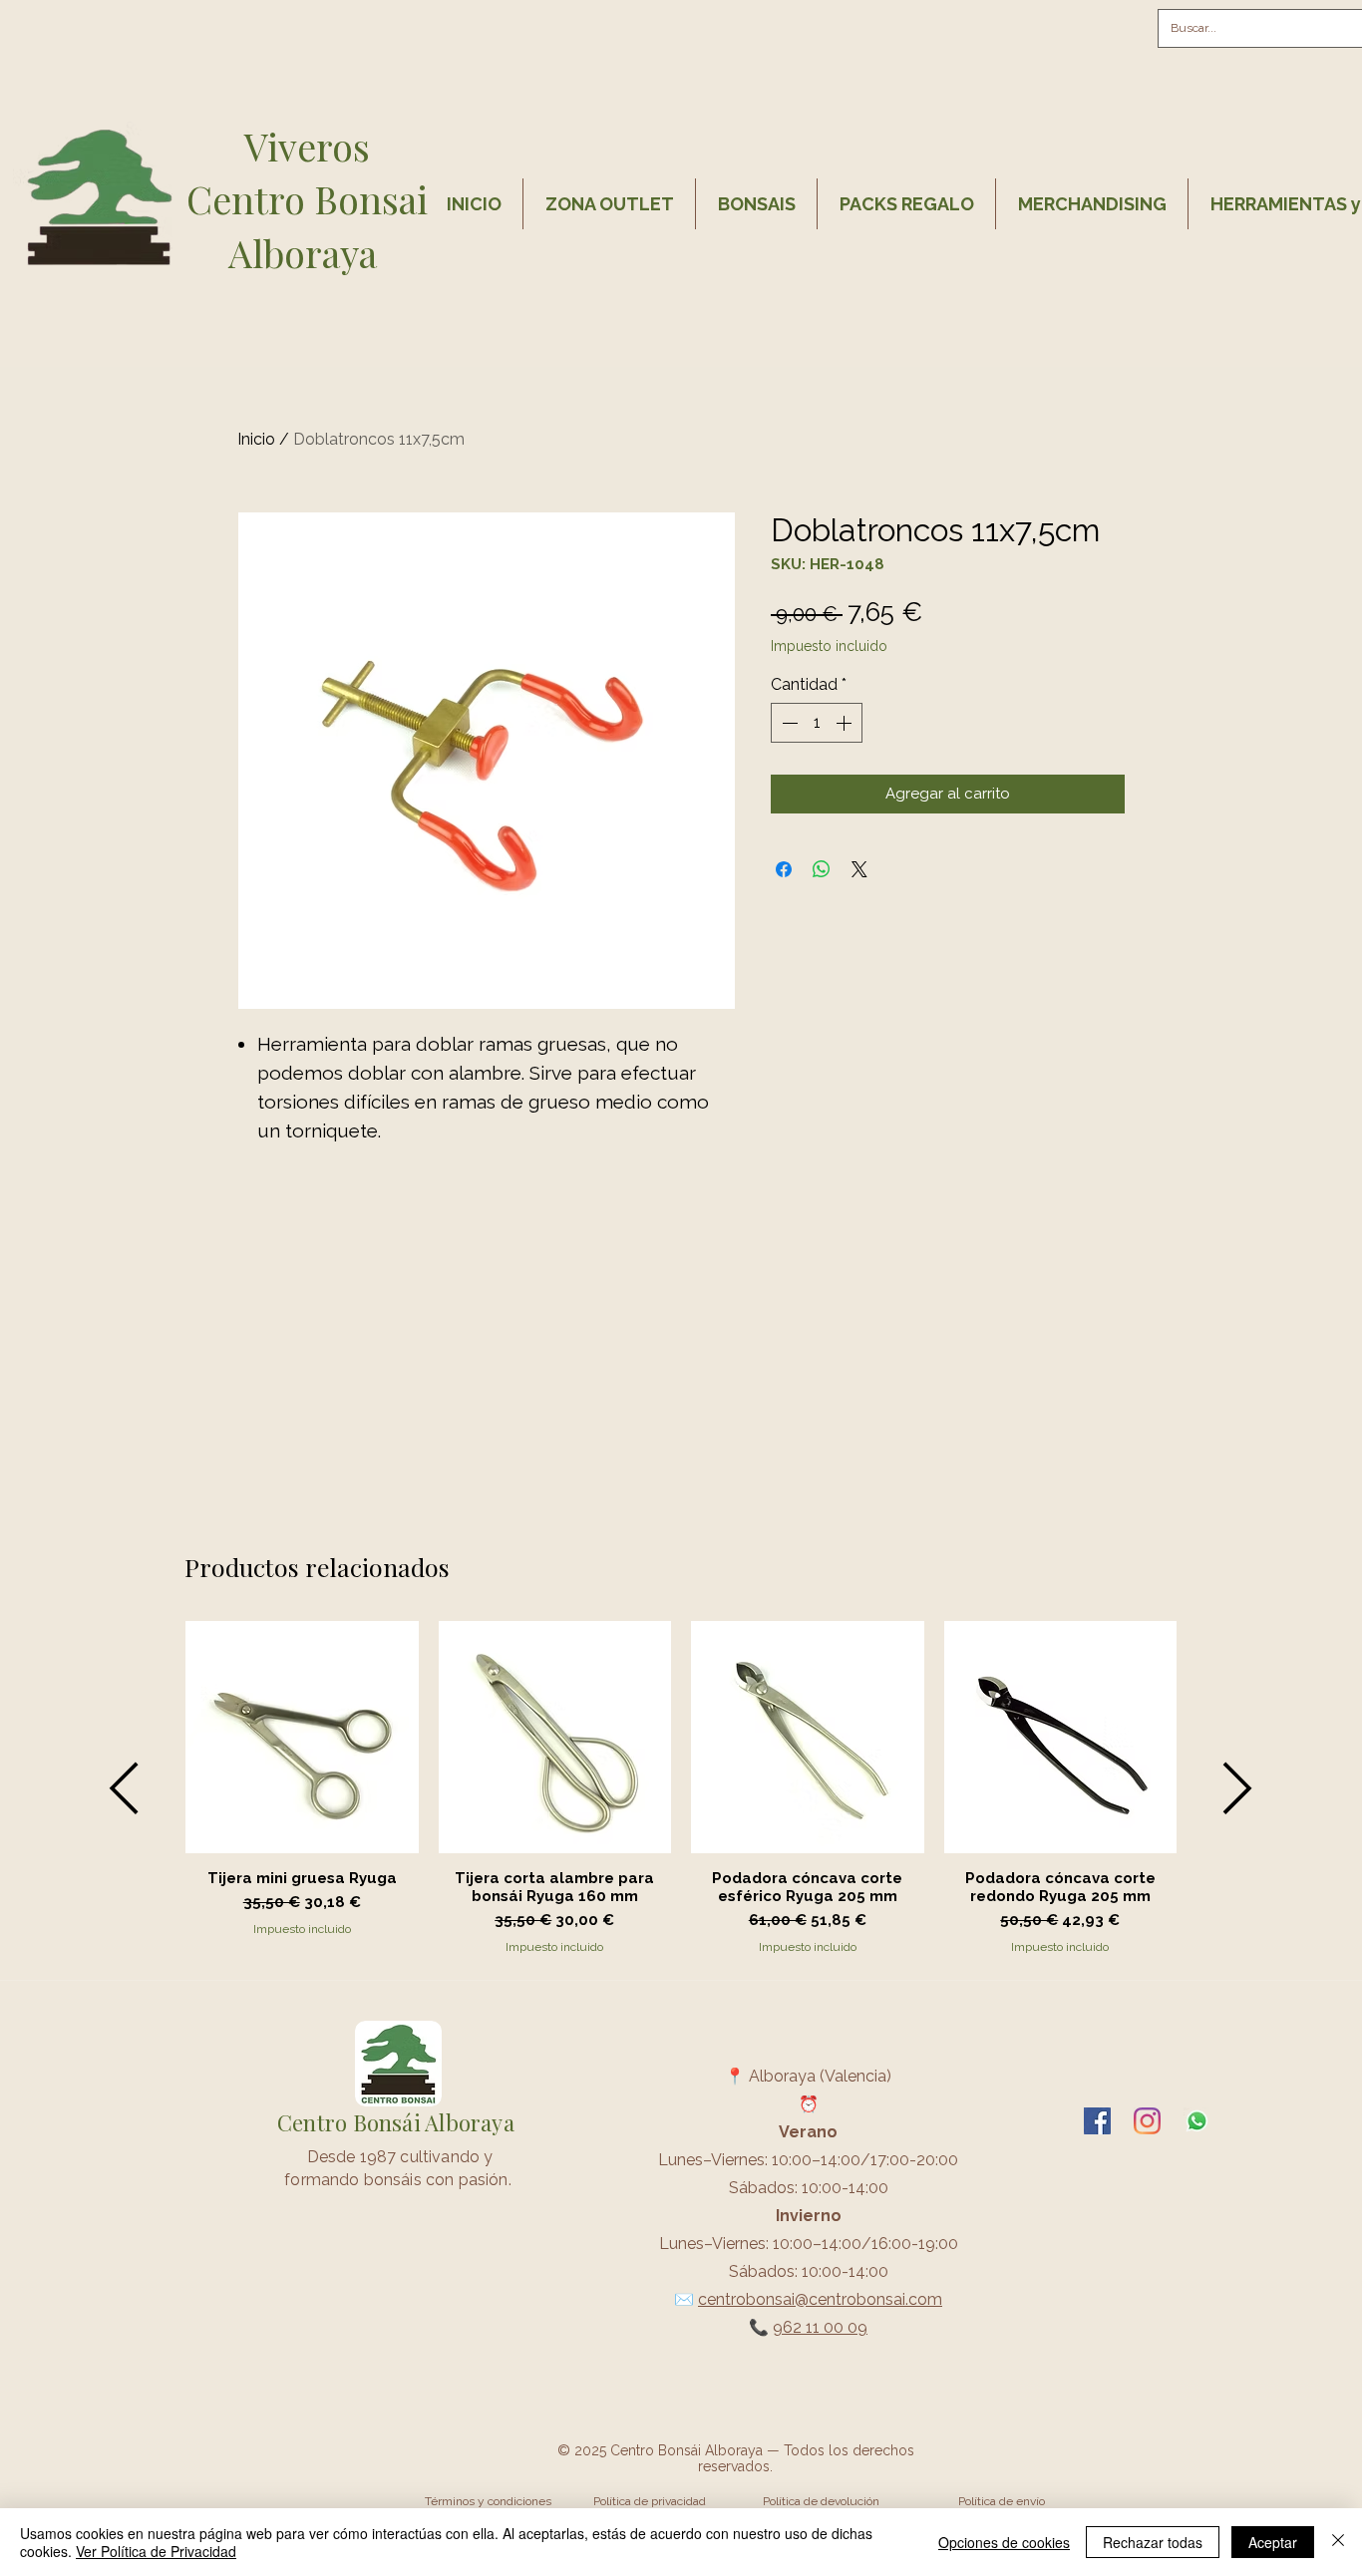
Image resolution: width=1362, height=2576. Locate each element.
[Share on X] (859, 869)
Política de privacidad (650, 2501)
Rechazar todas (1153, 2542)
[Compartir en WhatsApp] (822, 869)
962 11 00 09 (820, 2327)
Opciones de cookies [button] (1004, 2542)
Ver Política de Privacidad (156, 2551)
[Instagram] (1147, 2121)
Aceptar (1273, 2542)
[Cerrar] (1338, 2542)
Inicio (256, 439)
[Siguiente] (1238, 1788)
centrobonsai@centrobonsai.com (820, 2299)
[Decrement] (788, 723)
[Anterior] (124, 1788)
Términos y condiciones (488, 2501)
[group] (681, 1788)
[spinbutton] (817, 723)
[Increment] (846, 723)
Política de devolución (821, 2501)
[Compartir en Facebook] (784, 869)
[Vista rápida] (302, 1738)
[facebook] (1097, 2121)
